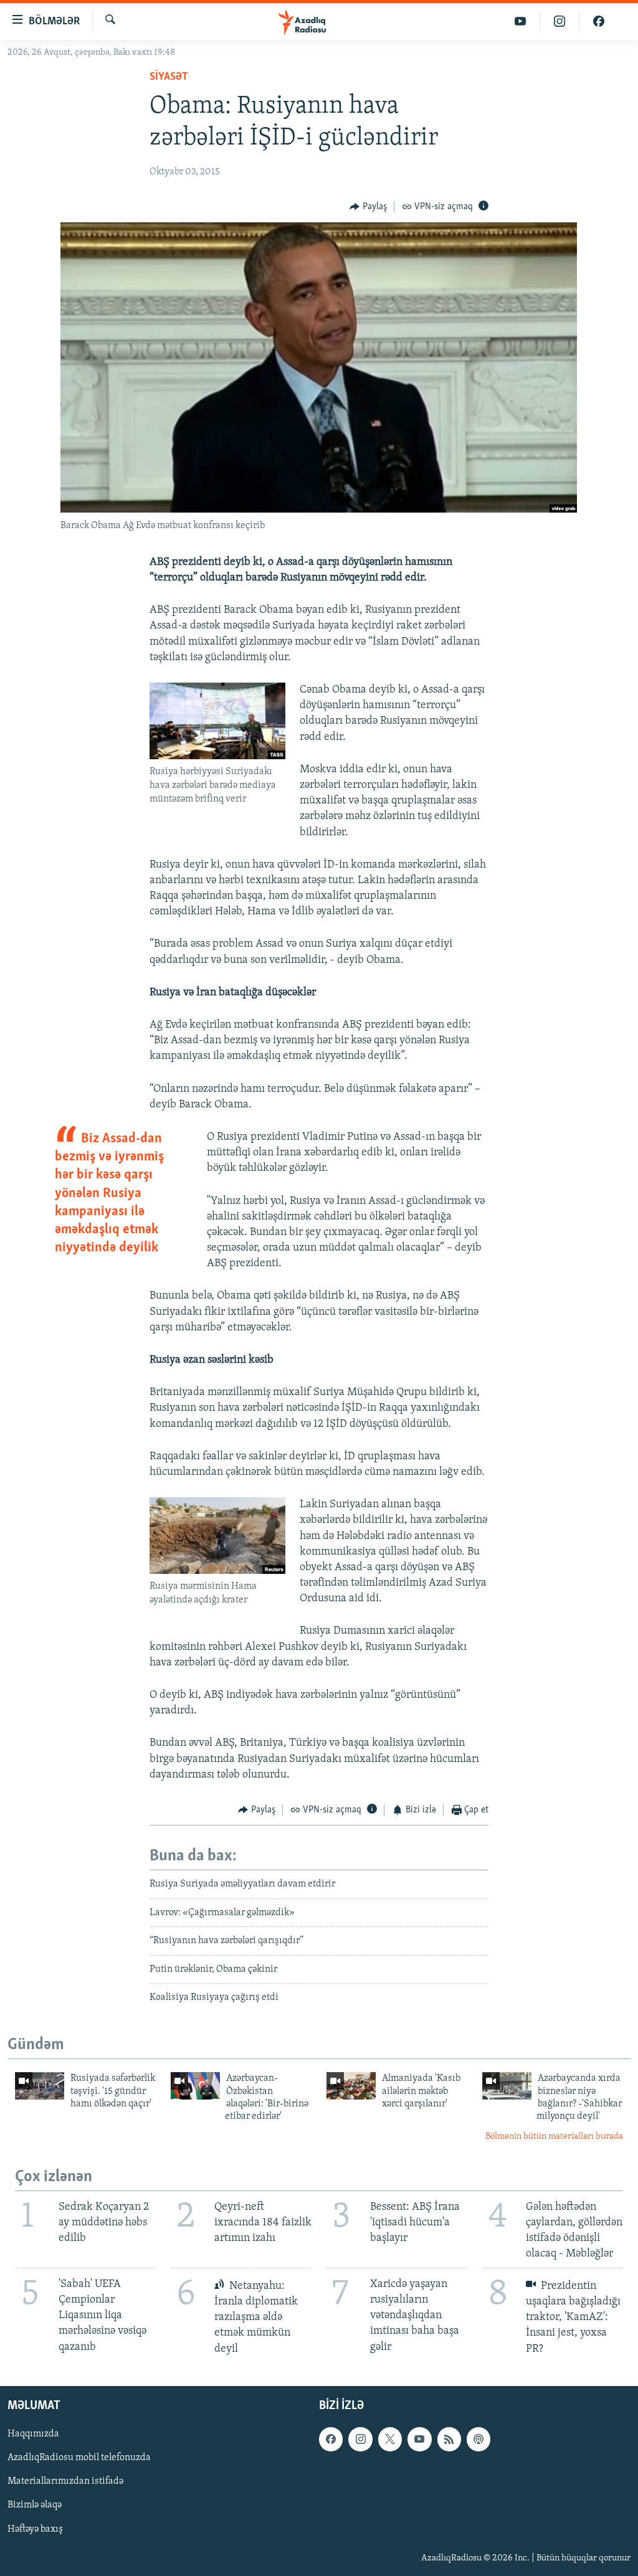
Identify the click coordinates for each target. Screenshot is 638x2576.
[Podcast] (478, 2439)
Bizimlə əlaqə (35, 2505)
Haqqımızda (33, 2434)
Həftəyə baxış (35, 2529)
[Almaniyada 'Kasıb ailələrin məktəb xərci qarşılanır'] (351, 2086)
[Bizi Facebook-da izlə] (599, 21)
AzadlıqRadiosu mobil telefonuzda (79, 2458)
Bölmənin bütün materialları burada (554, 2137)
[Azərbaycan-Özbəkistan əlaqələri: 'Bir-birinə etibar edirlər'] (195, 2086)
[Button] (368, 207)
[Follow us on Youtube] (419, 2439)
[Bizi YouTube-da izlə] (521, 21)
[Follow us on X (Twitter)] (390, 2439)
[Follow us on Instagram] (360, 2439)
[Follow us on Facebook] (331, 2439)
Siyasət (169, 77)
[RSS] (449, 2439)
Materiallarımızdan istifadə (65, 2481)
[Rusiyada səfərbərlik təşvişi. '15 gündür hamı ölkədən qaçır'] (40, 2086)
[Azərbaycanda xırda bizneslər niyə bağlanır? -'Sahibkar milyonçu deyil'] (507, 2086)
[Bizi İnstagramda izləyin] (560, 21)
